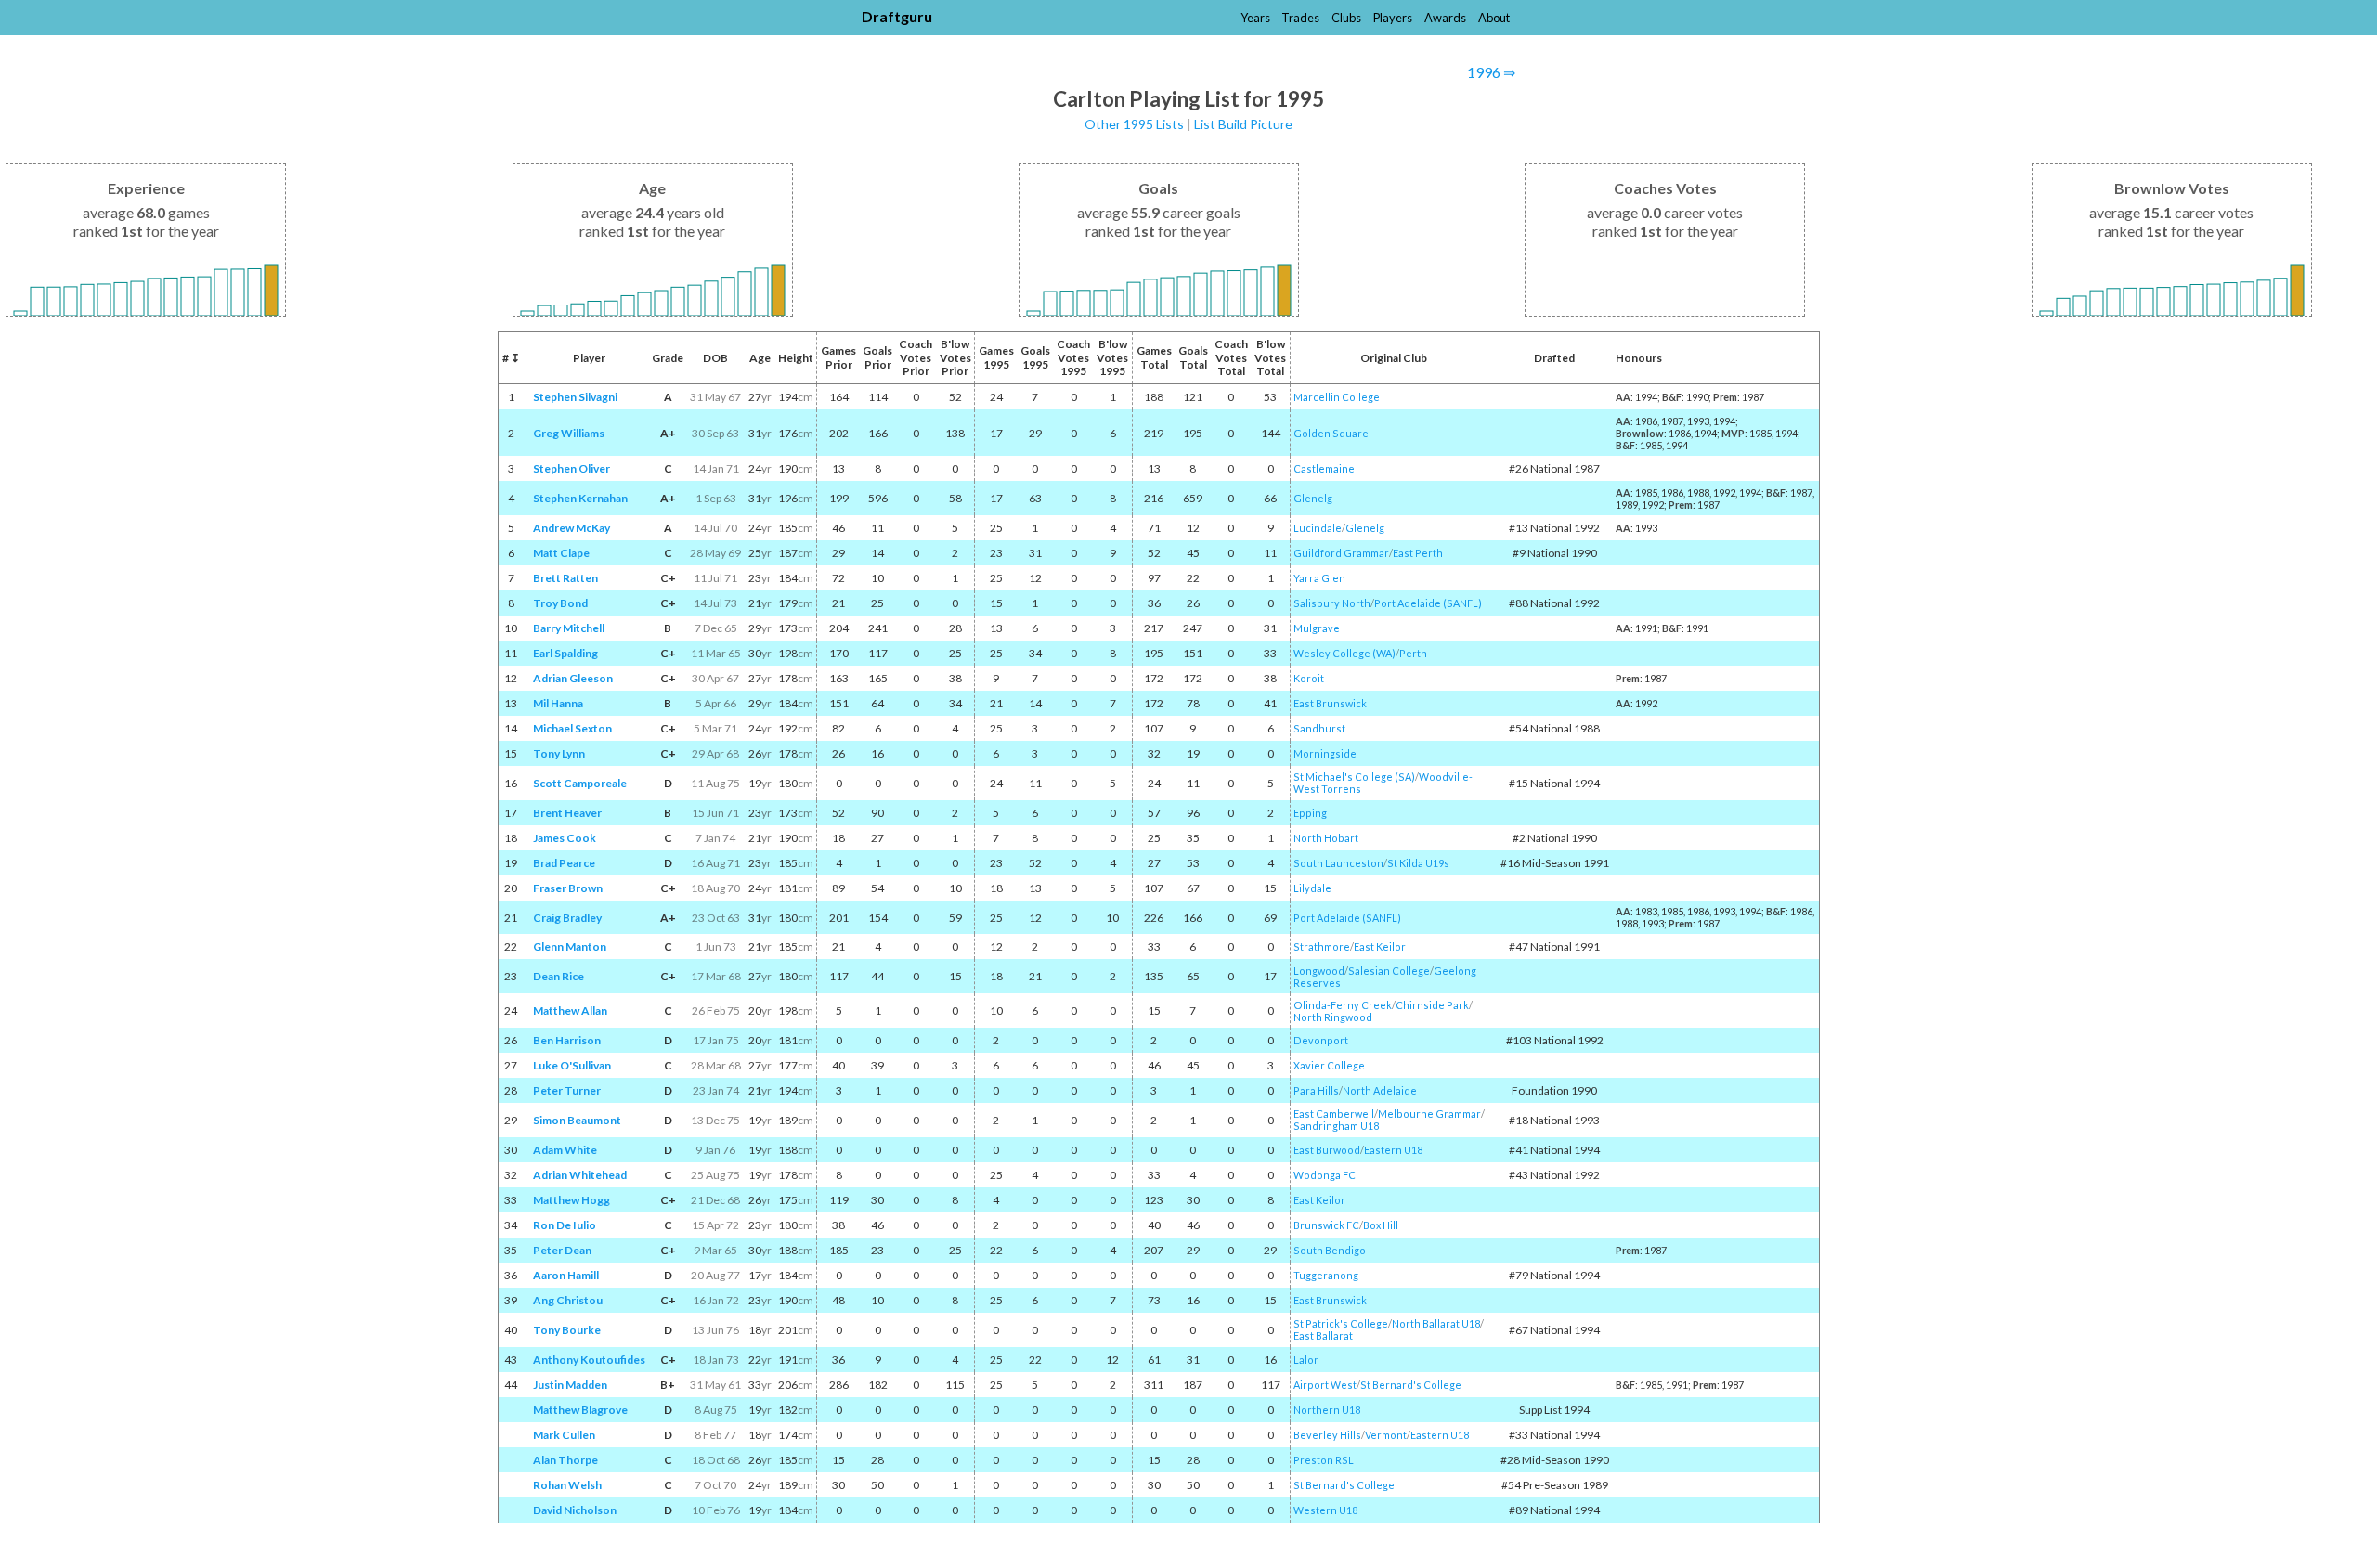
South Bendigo (1330, 1250)
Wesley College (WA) (1344, 653)
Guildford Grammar (1341, 553)
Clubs (1346, 18)
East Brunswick (1330, 703)
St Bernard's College (1411, 1385)
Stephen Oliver (572, 468)
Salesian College (1389, 971)
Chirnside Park (1432, 1005)
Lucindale (1318, 528)
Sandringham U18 (1336, 1126)
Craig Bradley (567, 918)
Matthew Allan (570, 1011)
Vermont (1386, 1435)
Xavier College (1329, 1065)
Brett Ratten (565, 578)
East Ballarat (1323, 1335)
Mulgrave (1317, 628)
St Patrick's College (1341, 1323)
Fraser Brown (568, 888)
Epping (1310, 813)
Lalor (1306, 1360)
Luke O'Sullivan (572, 1065)
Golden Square (1331, 433)
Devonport (1321, 1040)
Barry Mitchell (569, 628)
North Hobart (1326, 838)
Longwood (1319, 971)
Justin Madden (570, 1385)
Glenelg (1313, 498)
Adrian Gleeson (573, 678)
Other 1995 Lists (1134, 124)
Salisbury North (1332, 603)
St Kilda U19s (1418, 863)
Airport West (1325, 1385)
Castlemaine (1324, 468)
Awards (1445, 18)
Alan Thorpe (565, 1460)
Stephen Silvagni (575, 397)
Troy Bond (560, 603)
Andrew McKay (572, 528)
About (1494, 18)
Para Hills (1316, 1090)
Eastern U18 (1393, 1150)
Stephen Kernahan (580, 498)
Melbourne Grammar (1429, 1114)
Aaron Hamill (566, 1275)
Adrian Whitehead (580, 1175)
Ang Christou (568, 1300)
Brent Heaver (567, 813)
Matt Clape (561, 553)
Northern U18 (1327, 1410)
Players (1393, 18)
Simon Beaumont (577, 1120)
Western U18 (1325, 1510)
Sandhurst (1319, 728)
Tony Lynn (559, 753)
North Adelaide (1380, 1090)
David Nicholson (575, 1510)
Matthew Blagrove (580, 1410)
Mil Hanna (558, 703)
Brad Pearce (564, 863)
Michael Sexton (572, 728)
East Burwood (1327, 1150)
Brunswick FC (1326, 1225)
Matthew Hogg (572, 1200)
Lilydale (1312, 888)
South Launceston (1338, 863)
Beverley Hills (1327, 1435)
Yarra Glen (1319, 578)
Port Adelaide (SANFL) (1428, 603)
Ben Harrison (567, 1040)
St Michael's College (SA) (1354, 777)
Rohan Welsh (567, 1485)
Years (1255, 18)
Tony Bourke (567, 1330)
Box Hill (1381, 1225)
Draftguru (897, 16)
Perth (1413, 653)
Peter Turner (567, 1090)
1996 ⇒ (1491, 72)
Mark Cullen (564, 1435)
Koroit (1309, 678)
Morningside (1325, 753)
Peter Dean (562, 1250)
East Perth (1418, 553)
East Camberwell (1334, 1114)
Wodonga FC (1325, 1175)
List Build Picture (1243, 124)
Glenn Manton (570, 946)
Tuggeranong (1326, 1275)
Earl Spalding (565, 653)
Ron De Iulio (565, 1225)
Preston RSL (1324, 1460)
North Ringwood (1333, 1017)
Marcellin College (1337, 397)
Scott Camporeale (580, 783)
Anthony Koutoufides (589, 1360)
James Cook (565, 838)
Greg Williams (569, 433)
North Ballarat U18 (1436, 1323)
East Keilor (1380, 946)
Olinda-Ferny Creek (1343, 1005)
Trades (1300, 18)
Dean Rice (559, 976)
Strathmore (1322, 946)
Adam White (565, 1150)
